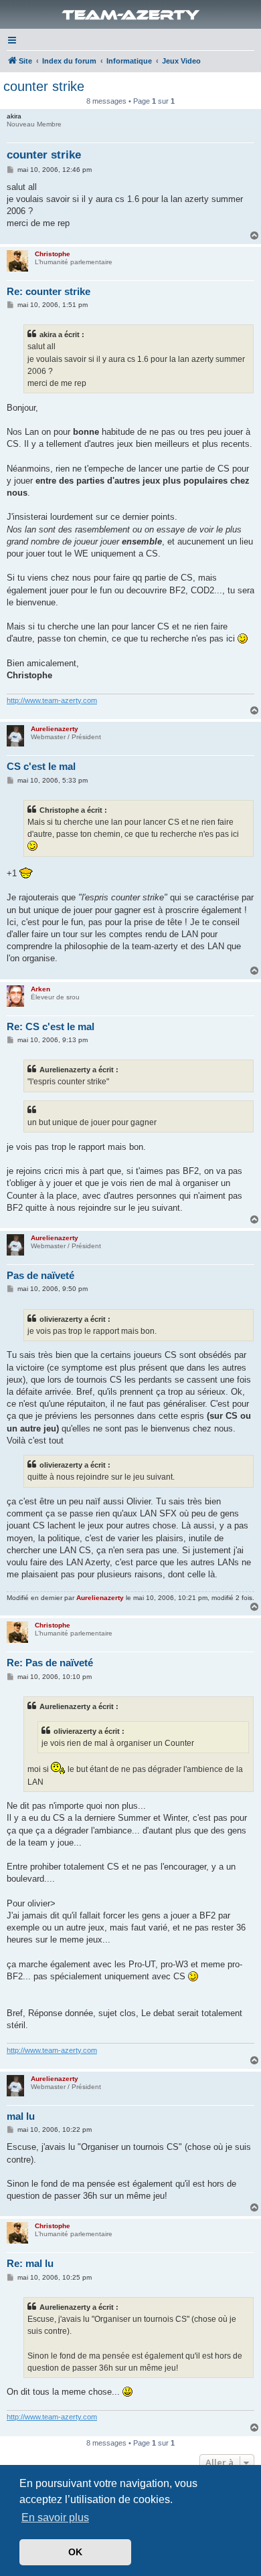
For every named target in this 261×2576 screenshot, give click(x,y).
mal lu (21, 2116)
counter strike (44, 86)
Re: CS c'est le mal (51, 1026)
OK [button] (75, 2552)
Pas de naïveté (40, 1275)
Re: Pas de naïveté (50, 1663)
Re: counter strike (49, 291)
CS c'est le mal (41, 766)
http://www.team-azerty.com (52, 700)
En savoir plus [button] (55, 2517)
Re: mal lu (30, 2263)
